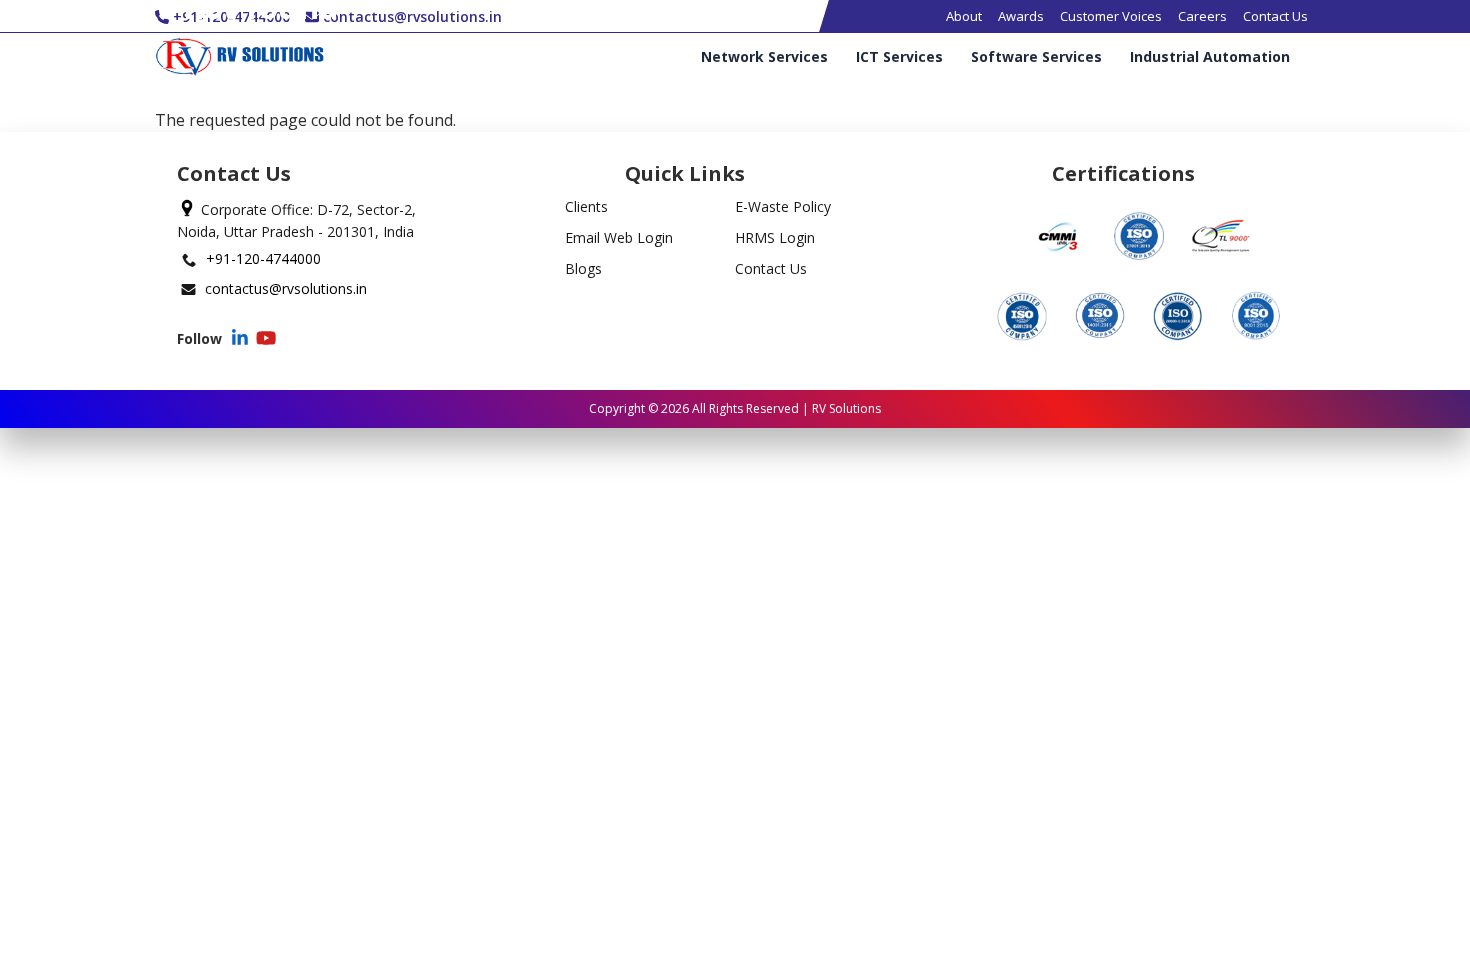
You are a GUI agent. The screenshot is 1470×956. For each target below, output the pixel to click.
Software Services (1036, 57)
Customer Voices (1111, 16)
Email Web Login (619, 237)
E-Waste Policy (783, 206)
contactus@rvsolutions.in (286, 288)
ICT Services (899, 57)
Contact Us (1275, 16)
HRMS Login (775, 237)
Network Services (764, 57)
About (964, 16)
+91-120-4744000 (263, 258)
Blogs (583, 268)
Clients (586, 206)
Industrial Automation (1210, 57)
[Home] (239, 57)
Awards (1021, 16)
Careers (1202, 16)
